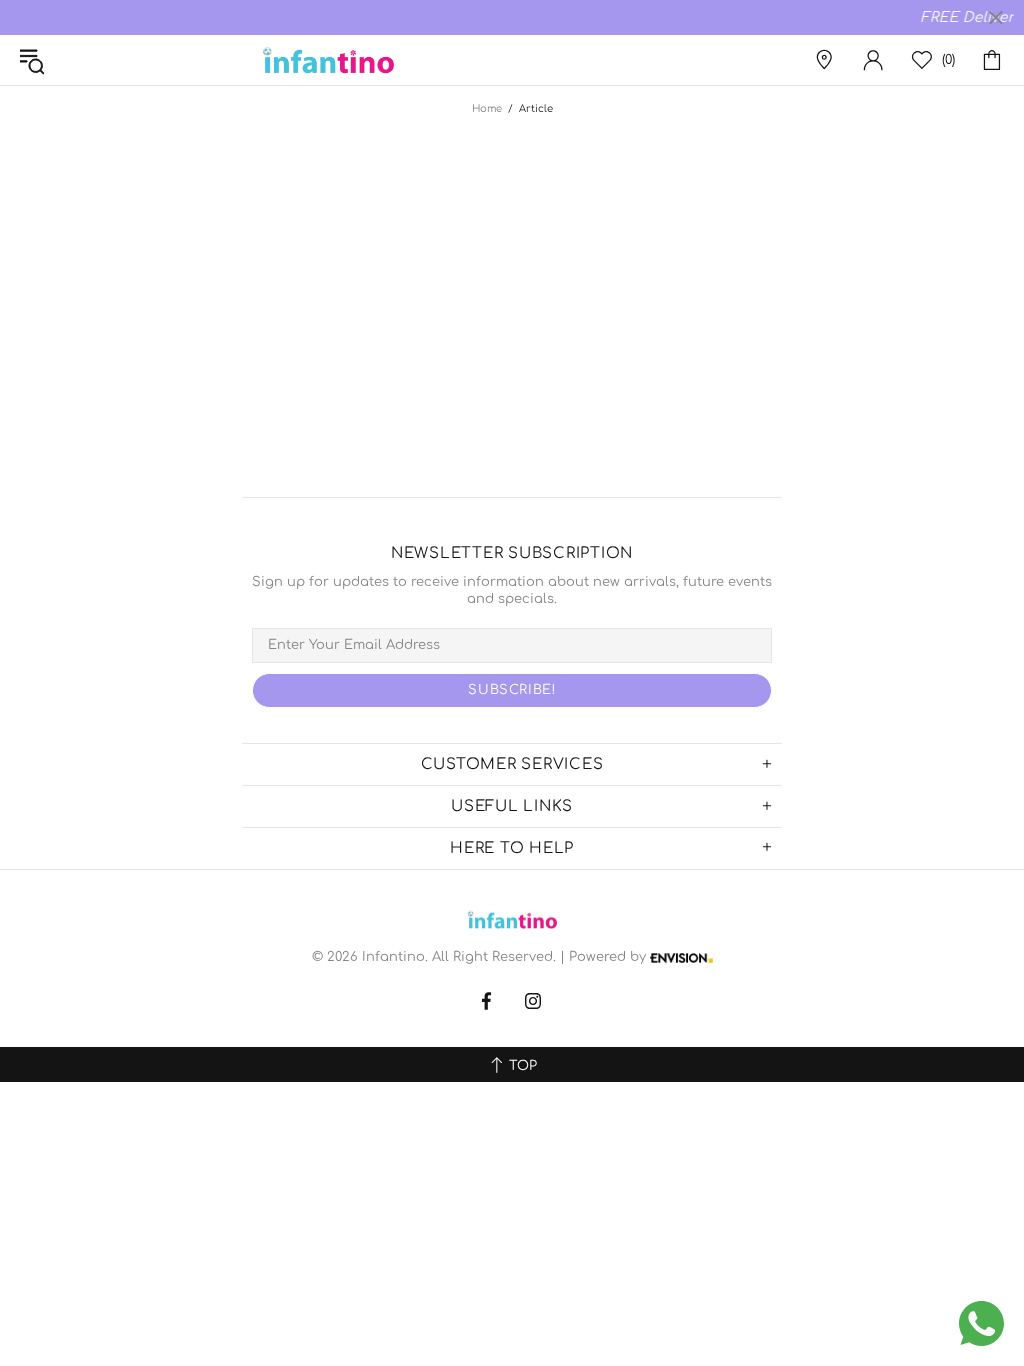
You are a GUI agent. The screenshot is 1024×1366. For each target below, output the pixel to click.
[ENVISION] (681, 957)
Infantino (328, 60)
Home (487, 108)
